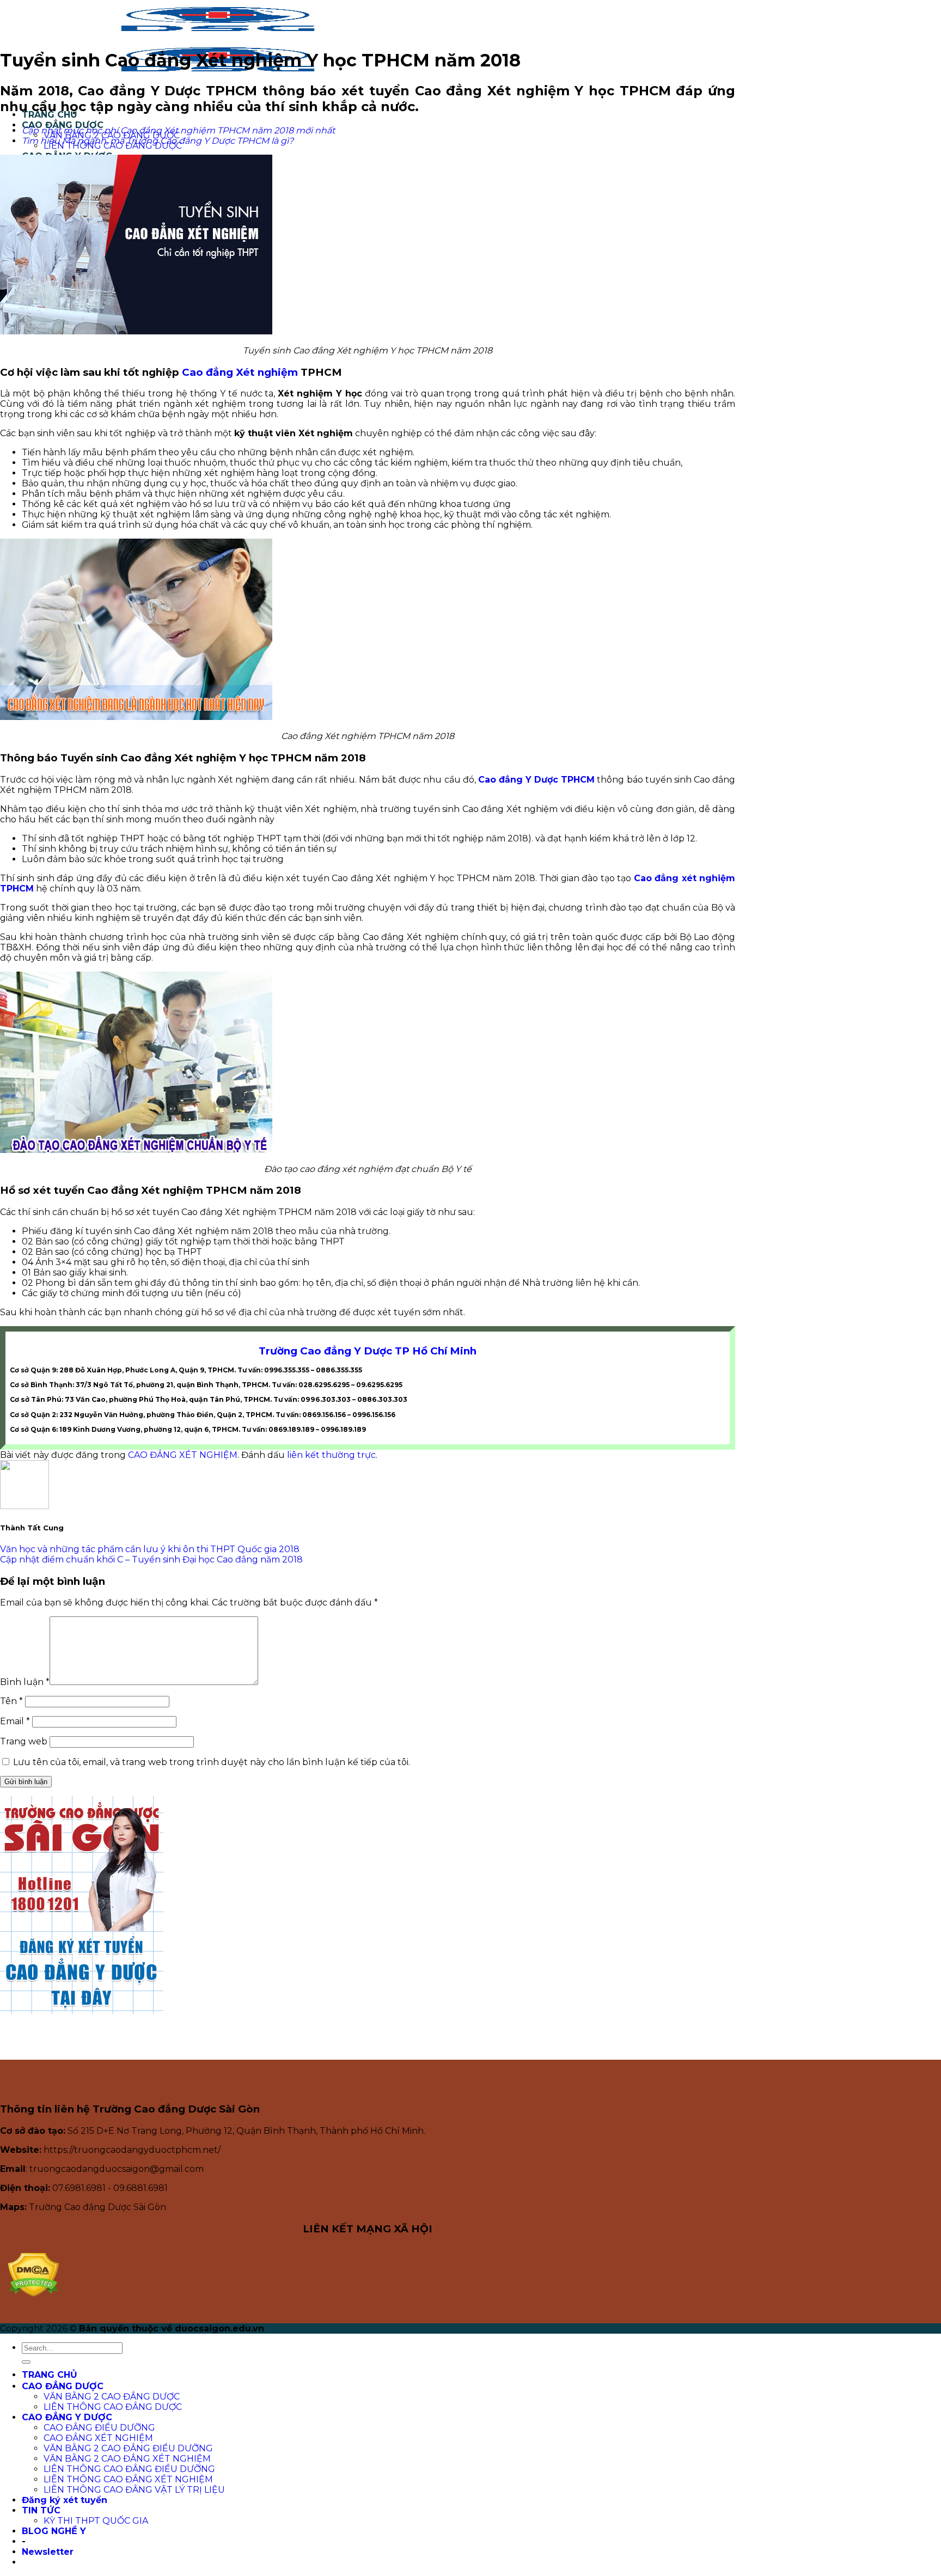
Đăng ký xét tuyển (65, 2500)
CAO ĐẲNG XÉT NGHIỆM (183, 1455)
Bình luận (25, 1682)
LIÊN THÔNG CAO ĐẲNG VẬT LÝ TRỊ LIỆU (134, 2490)
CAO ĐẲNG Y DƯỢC (67, 2417)
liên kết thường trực (331, 1455)
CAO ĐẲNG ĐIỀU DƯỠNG (99, 2428)
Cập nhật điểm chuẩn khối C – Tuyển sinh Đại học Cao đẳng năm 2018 (151, 1559)
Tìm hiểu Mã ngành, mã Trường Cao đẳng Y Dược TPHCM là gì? (158, 141)
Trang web (24, 1741)
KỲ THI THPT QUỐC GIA (96, 2521)
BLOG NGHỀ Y (54, 2531)
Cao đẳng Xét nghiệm (240, 372)
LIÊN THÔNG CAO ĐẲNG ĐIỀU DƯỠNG (129, 2469)
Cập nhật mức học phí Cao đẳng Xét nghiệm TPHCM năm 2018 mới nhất (178, 130)
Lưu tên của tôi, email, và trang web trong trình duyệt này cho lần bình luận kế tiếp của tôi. (212, 1762)
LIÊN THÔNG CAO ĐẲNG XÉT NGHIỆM (128, 2479)
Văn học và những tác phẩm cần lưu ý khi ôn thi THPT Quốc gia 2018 (150, 1549)
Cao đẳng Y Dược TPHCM (537, 780)
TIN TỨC (41, 2510)
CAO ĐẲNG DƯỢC (63, 2386)
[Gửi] (26, 2362)
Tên (11, 1701)
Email (15, 1721)
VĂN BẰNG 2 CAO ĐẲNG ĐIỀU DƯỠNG (128, 2448)
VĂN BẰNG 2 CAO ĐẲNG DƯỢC (112, 2397)
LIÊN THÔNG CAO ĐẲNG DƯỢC (113, 2407)
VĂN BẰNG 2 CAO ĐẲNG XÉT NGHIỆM (127, 2459)
